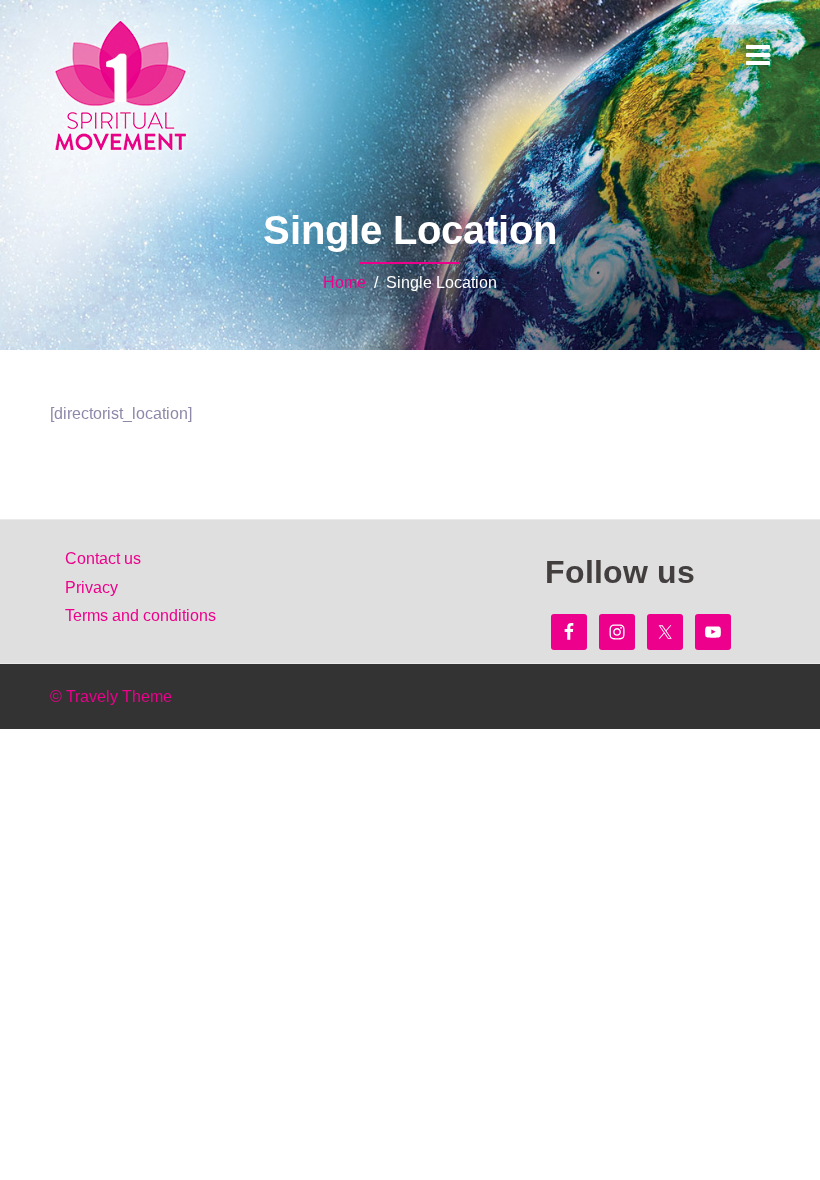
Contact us (103, 558)
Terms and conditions (140, 615)
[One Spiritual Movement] (121, 85)
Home (344, 282)
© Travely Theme (111, 696)
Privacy (91, 587)
